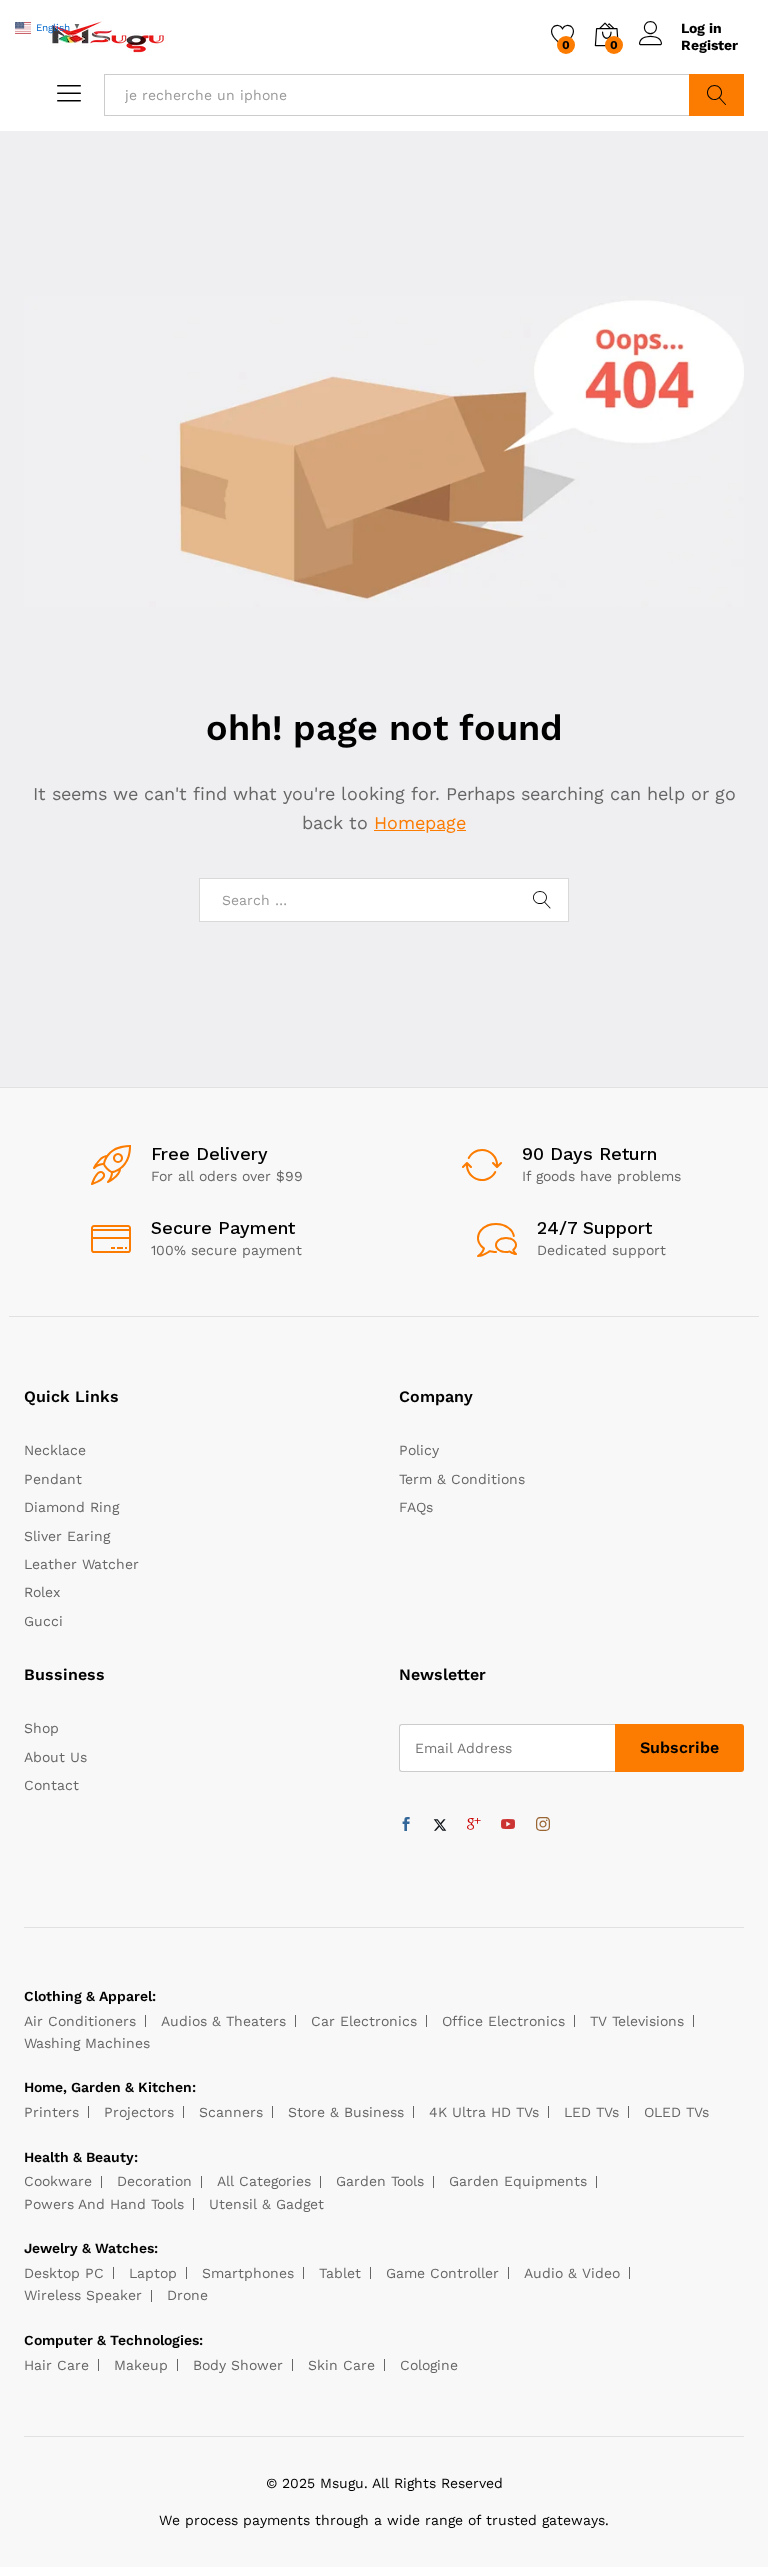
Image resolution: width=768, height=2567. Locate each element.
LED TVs (591, 2112)
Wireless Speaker (83, 2295)
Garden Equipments (518, 2181)
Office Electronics (503, 2021)
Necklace (55, 1450)
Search (716, 95)
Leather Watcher (81, 1564)
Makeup (141, 2365)
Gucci (43, 1621)
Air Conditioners (80, 2021)
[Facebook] (406, 1825)
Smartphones (248, 2273)
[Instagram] (543, 1825)
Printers (51, 2112)
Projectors (139, 2112)
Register (709, 45)
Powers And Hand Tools (104, 2204)
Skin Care (341, 2365)
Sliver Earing (67, 1536)
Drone (187, 2295)
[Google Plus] (474, 1825)
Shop (41, 1728)
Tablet (340, 2273)
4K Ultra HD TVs (484, 2112)
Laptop (153, 2273)
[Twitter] (440, 1825)
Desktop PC (64, 2273)
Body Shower (238, 2365)
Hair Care (56, 2365)
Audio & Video (572, 2273)
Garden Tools (380, 2181)
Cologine (429, 2365)
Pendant (53, 1479)
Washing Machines (87, 2043)
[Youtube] (508, 1825)
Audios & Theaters (223, 2021)
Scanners (231, 2112)
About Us (55, 1757)
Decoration (154, 2181)
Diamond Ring (71, 1507)
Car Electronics (364, 2021)
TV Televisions (637, 2021)
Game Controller (442, 2273)
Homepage (420, 822)
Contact (51, 1785)
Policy (419, 1450)
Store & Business (346, 2112)
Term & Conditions (462, 1479)
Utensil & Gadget (266, 2204)
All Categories (264, 2181)
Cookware (58, 2181)
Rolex (42, 1592)
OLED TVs (676, 2112)
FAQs (416, 1507)
